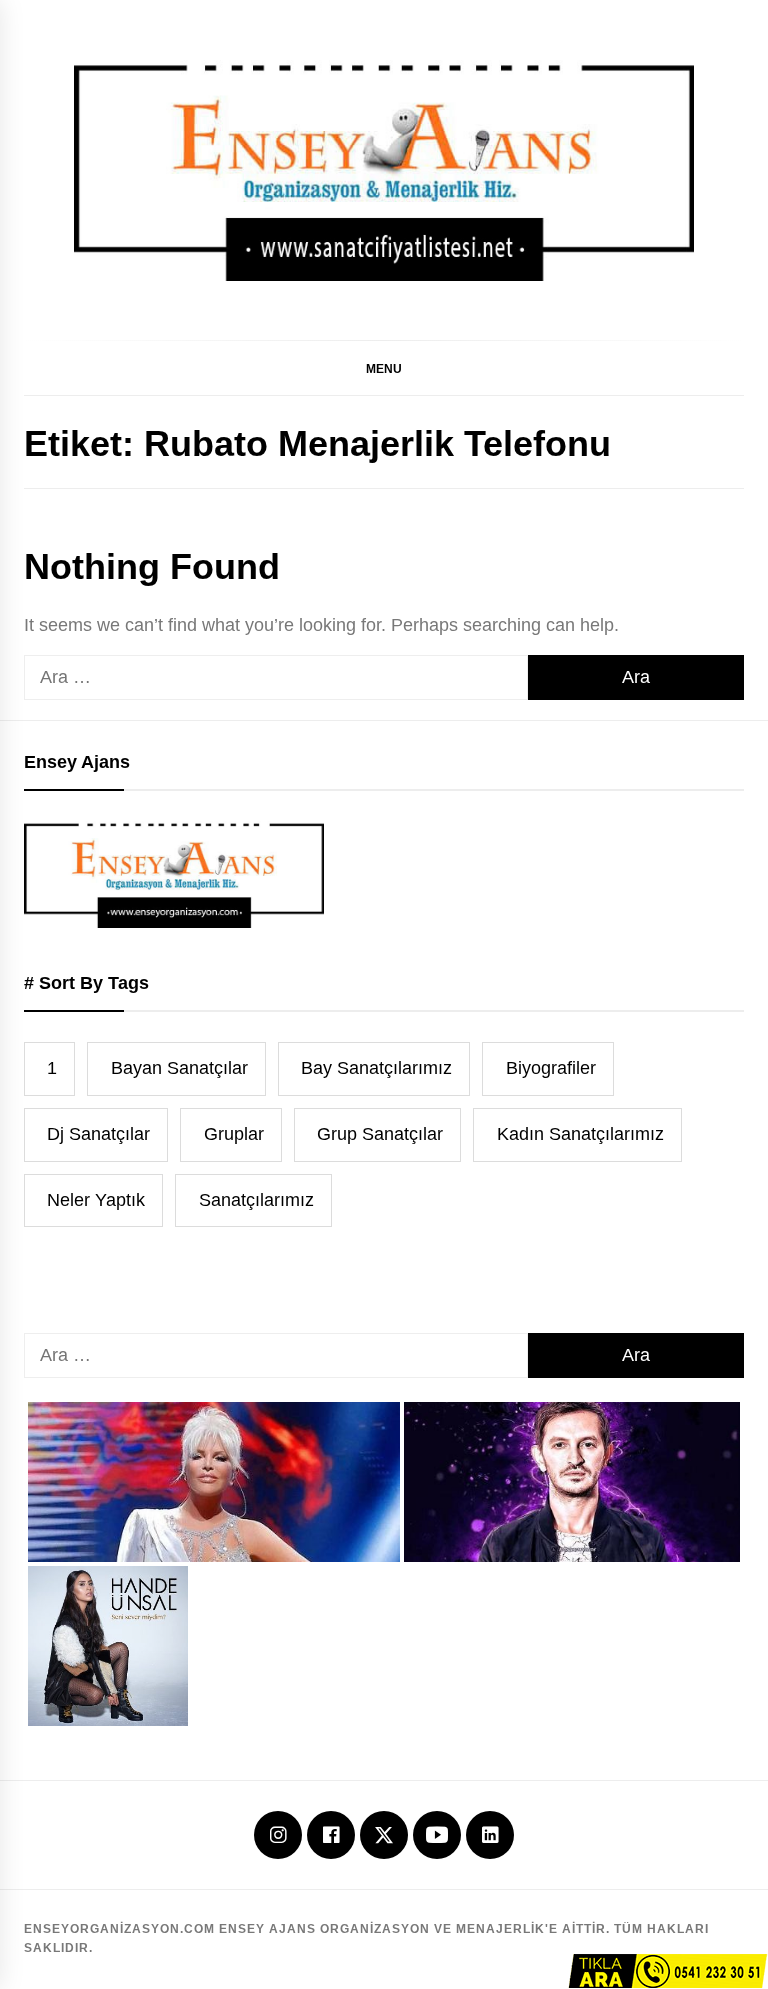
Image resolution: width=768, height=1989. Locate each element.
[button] (384, 368)
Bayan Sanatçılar (179, 1068)
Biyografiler (551, 1068)
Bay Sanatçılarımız (376, 1068)
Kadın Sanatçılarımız (580, 1134)
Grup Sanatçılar (380, 1134)
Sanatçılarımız (256, 1200)
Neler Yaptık (96, 1200)
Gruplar (234, 1134)
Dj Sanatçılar (98, 1134)
